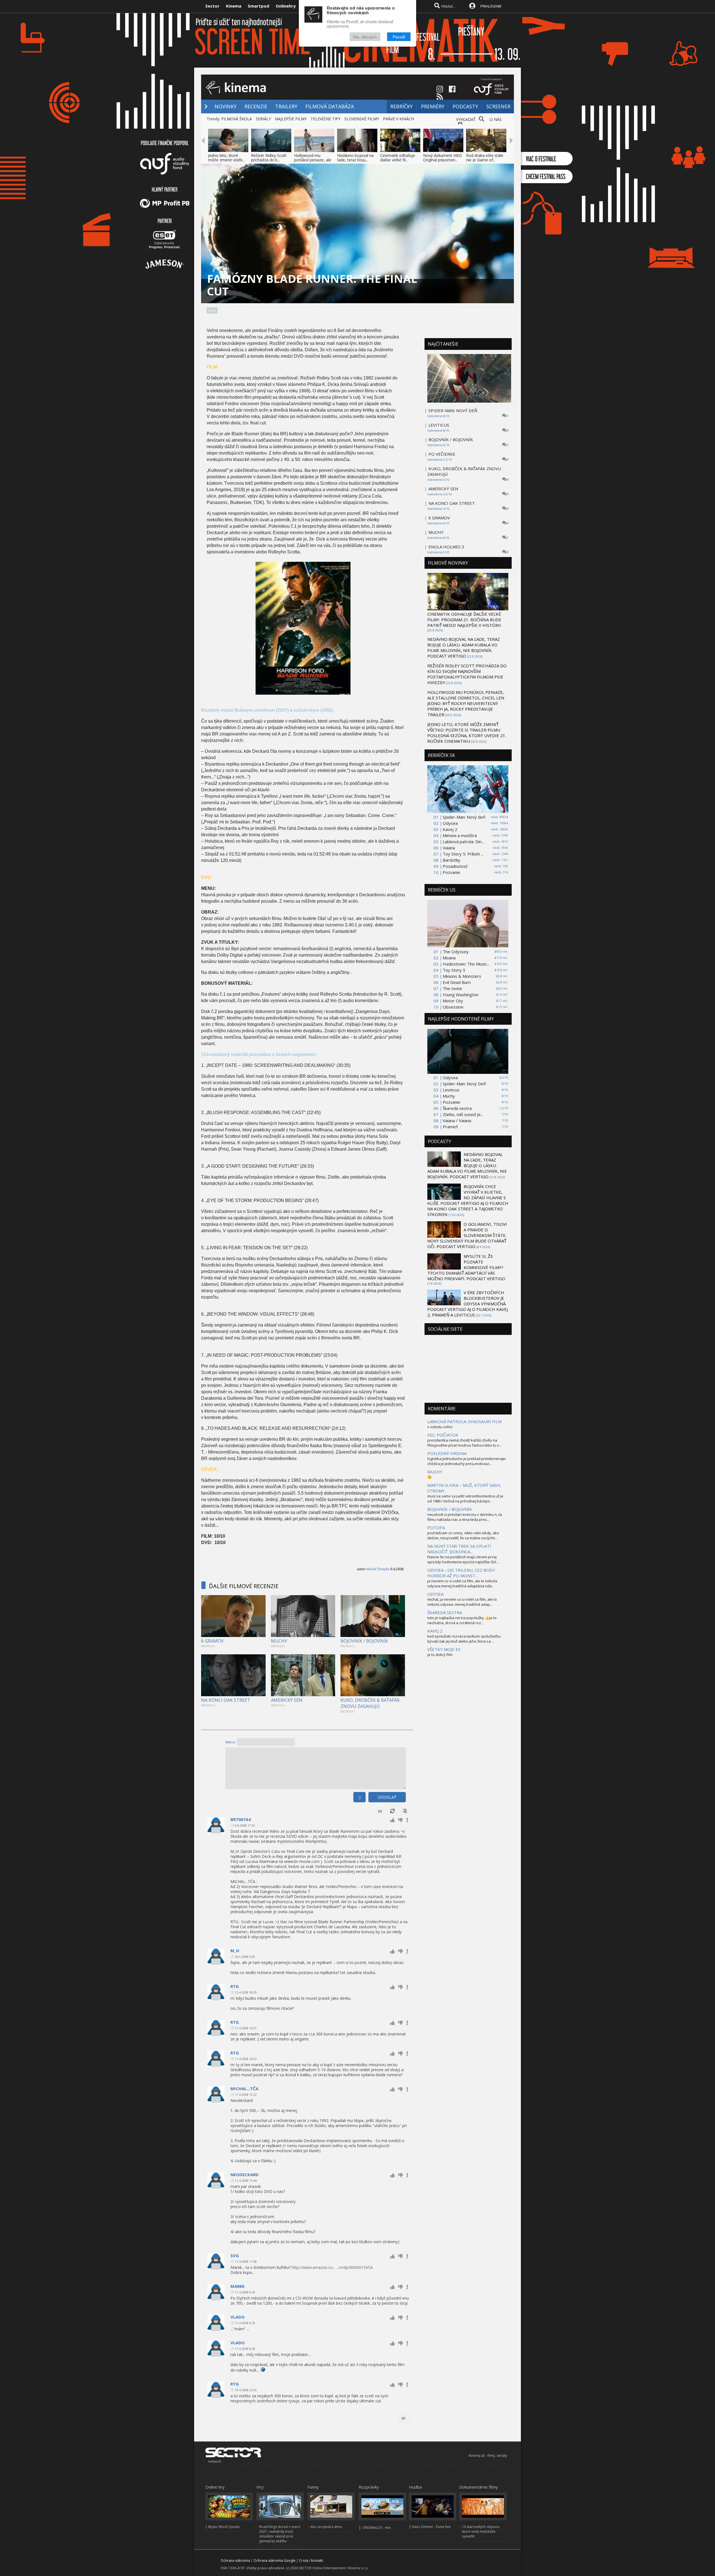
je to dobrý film (440, 1655)
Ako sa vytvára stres (326, 2527)
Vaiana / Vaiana (457, 1120)
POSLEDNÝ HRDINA (447, 1453)
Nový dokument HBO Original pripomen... (443, 158)
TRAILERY (286, 106)
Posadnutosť (455, 866)
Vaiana (449, 848)
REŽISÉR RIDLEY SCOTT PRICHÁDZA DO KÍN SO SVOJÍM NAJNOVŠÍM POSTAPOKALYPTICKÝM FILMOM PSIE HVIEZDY (467, 674)
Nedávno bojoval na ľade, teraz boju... (355, 158)
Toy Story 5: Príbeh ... (463, 854)
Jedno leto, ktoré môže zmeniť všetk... (227, 158)
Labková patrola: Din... (463, 842)
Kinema (234, 6)
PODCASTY (465, 106)
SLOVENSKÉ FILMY (362, 119)
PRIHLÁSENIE (491, 6)
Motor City (453, 1001)
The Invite (452, 988)
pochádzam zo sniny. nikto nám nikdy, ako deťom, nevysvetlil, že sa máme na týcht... (463, 1535)
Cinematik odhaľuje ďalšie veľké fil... (398, 158)
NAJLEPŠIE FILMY (291, 119)
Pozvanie (451, 872)
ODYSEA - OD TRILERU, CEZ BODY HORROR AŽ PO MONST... (461, 1573)
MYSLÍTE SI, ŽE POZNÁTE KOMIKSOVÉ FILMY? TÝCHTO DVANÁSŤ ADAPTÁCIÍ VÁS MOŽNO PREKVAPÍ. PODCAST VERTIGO (466, 1267)
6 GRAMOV (212, 1641)
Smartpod (258, 6)
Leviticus (451, 1090)
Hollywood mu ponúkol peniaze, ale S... (313, 160)
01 (380, 1811)
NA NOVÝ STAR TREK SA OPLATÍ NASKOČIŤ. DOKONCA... (459, 1549)
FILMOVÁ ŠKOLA (237, 119)
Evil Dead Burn (457, 982)
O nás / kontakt (311, 2561)
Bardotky (451, 860)
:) (359, 1797)
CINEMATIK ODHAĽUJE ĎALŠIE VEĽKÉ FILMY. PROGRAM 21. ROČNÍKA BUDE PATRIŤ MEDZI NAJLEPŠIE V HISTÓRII (464, 620)
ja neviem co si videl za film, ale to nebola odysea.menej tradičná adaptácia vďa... (462, 1583)
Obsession (453, 1007)
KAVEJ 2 (435, 1631)
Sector (212, 6)
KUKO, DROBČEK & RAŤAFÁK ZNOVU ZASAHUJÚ (370, 1703)
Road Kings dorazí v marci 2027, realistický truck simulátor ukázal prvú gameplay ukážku (280, 2534)
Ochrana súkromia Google (275, 2561)
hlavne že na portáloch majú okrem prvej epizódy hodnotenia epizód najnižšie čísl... (463, 1559)
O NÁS (496, 119)
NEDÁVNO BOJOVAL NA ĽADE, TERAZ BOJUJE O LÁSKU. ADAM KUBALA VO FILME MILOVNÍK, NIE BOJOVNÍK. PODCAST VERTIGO (464, 647)
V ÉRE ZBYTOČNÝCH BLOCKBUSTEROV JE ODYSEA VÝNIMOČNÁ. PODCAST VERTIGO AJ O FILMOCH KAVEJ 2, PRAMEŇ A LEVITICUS (468, 1304)
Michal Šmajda (378, 1569)
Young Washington (461, 995)
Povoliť (399, 37)
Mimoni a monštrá (460, 835)
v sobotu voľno (440, 1427)
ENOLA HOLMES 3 (446, 547)
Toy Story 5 (454, 970)
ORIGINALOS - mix (376, 2528)
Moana (449, 958)
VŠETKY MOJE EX (444, 1649)
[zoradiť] (405, 1811)
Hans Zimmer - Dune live (431, 2527)
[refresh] (392, 1811)
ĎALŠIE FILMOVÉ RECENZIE (244, 1586)
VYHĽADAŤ (466, 119)
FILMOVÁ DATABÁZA (330, 106)
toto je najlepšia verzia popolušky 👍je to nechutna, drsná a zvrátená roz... (462, 1620)
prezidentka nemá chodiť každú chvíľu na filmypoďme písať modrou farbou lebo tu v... (464, 1443)
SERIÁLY (263, 119)
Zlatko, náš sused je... (463, 1114)
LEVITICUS (439, 425)
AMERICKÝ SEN (287, 1700)
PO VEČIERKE (442, 454)
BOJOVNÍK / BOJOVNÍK (364, 1641)
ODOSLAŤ (387, 1797)
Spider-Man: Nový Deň (464, 1084)
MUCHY (279, 1641)
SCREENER (498, 106)
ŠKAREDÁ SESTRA (445, 1612)
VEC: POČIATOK (443, 1435)
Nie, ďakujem (365, 37)
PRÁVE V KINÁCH (398, 119)
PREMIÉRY (433, 106)
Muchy (449, 1096)
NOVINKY (226, 106)
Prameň (450, 1127)
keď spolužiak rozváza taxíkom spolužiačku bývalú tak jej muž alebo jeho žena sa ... (464, 1639)
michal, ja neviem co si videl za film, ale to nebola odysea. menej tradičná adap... (462, 1602)
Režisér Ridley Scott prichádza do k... (269, 158)
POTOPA (436, 1528)
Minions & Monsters (462, 976)
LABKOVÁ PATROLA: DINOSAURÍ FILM (464, 1421)
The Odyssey (456, 952)
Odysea (450, 823)
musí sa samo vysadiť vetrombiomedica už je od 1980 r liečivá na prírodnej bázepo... (465, 1499)
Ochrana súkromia (235, 2561)
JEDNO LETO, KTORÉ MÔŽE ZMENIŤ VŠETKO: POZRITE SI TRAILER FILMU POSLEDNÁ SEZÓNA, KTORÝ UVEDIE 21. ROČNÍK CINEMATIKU (467, 733)
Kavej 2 (450, 829)
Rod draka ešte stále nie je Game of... (485, 158)
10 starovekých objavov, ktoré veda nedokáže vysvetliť (481, 2531)
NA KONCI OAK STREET (226, 1700)
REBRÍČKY (401, 106)
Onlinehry (286, 6)
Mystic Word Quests (224, 2527)
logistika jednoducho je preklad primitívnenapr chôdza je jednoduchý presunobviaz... (467, 1461)
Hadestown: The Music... (466, 964)
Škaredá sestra (457, 1108)
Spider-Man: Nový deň (464, 817)
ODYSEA (435, 1594)
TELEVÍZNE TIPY (326, 119)
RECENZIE (256, 106)
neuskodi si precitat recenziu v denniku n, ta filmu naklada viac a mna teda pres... (465, 1517)
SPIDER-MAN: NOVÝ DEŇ (453, 410)
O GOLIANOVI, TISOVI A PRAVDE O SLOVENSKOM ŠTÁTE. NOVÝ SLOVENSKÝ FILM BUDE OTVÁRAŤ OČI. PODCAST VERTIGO (467, 1235)
